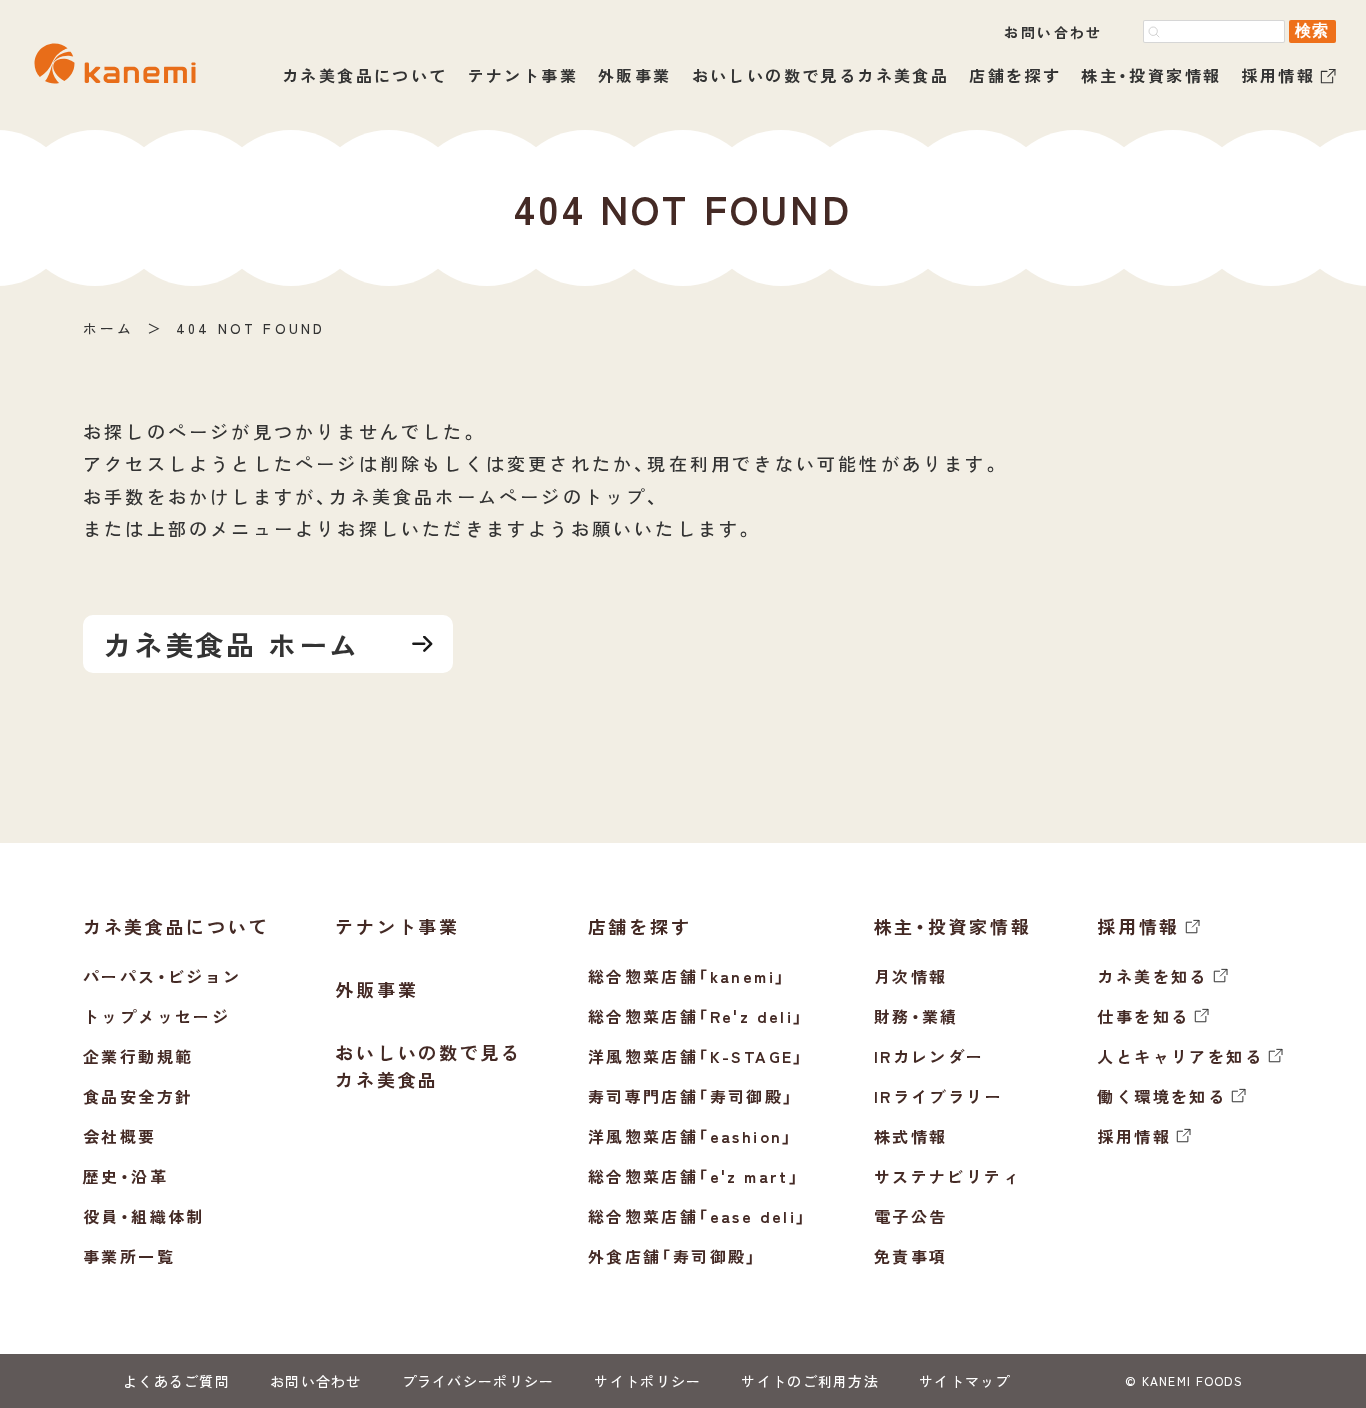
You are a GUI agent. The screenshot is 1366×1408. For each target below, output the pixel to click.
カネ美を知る (1152, 976)
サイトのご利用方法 (810, 1381)
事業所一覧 (129, 1256)
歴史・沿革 (125, 1176)
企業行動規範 (138, 1056)
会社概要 (120, 1136)
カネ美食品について (365, 75)
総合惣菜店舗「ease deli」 (698, 1216)
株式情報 (911, 1136)
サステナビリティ (947, 1176)
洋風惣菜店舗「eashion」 (691, 1136)
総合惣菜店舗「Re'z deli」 (696, 1016)
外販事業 (635, 75)
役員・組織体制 (144, 1216)
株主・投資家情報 (1151, 75)
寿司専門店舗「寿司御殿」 (691, 1096)
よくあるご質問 (176, 1381)
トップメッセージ (156, 1016)
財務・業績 (916, 1016)
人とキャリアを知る (1180, 1056)
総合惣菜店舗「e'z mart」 (694, 1176)
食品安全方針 (138, 1096)
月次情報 (911, 976)
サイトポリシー (647, 1381)
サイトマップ (965, 1381)
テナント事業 (523, 75)
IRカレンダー (929, 1056)
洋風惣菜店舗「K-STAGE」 (696, 1056)
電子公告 (911, 1216)
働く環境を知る (1161, 1096)
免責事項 (911, 1256)
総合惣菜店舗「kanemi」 (687, 976)
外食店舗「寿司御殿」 (673, 1256)
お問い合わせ (1053, 32)
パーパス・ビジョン (162, 976)
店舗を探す (1015, 75)
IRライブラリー (938, 1096)
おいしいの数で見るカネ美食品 (821, 75)
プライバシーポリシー (478, 1381)
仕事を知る (1143, 1016)
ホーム (109, 328)
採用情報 (1278, 75)
